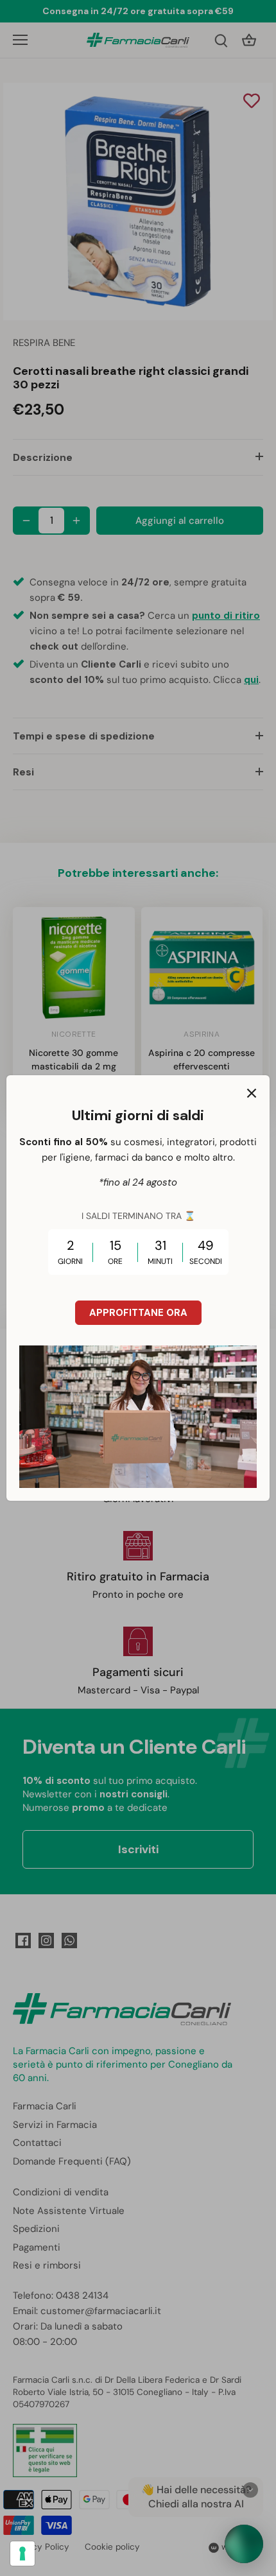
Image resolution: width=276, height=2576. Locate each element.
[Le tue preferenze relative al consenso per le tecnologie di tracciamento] (22, 2554)
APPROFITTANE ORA (138, 1313)
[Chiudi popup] (252, 1093)
